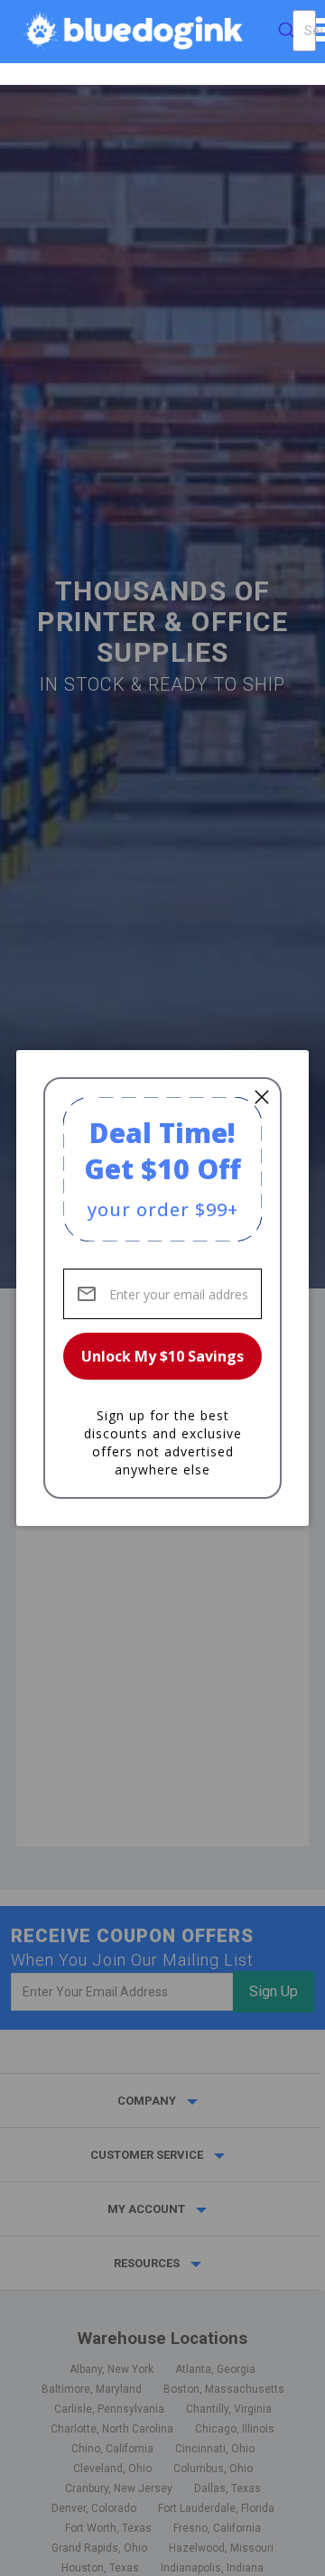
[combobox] (304, 31)
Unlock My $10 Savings (162, 1356)
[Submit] (286, 31)
